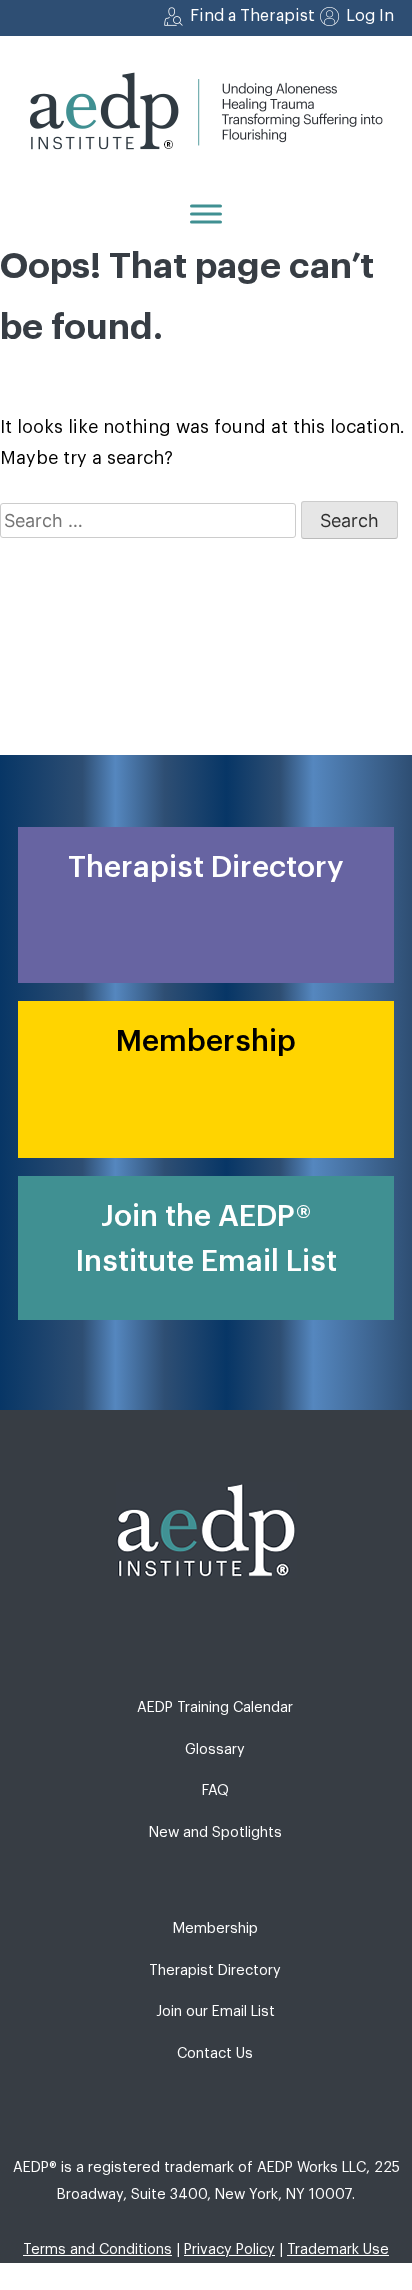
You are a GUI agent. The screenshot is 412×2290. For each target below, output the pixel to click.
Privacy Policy (229, 2249)
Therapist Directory (215, 1970)
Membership (215, 1928)
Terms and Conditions (97, 2249)
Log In (370, 16)
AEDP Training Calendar (215, 1707)
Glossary (215, 1749)
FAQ (215, 1790)
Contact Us (215, 2053)
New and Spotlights (215, 1832)
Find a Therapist (252, 16)
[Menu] (206, 213)
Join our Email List (215, 2011)
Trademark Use (338, 2249)
